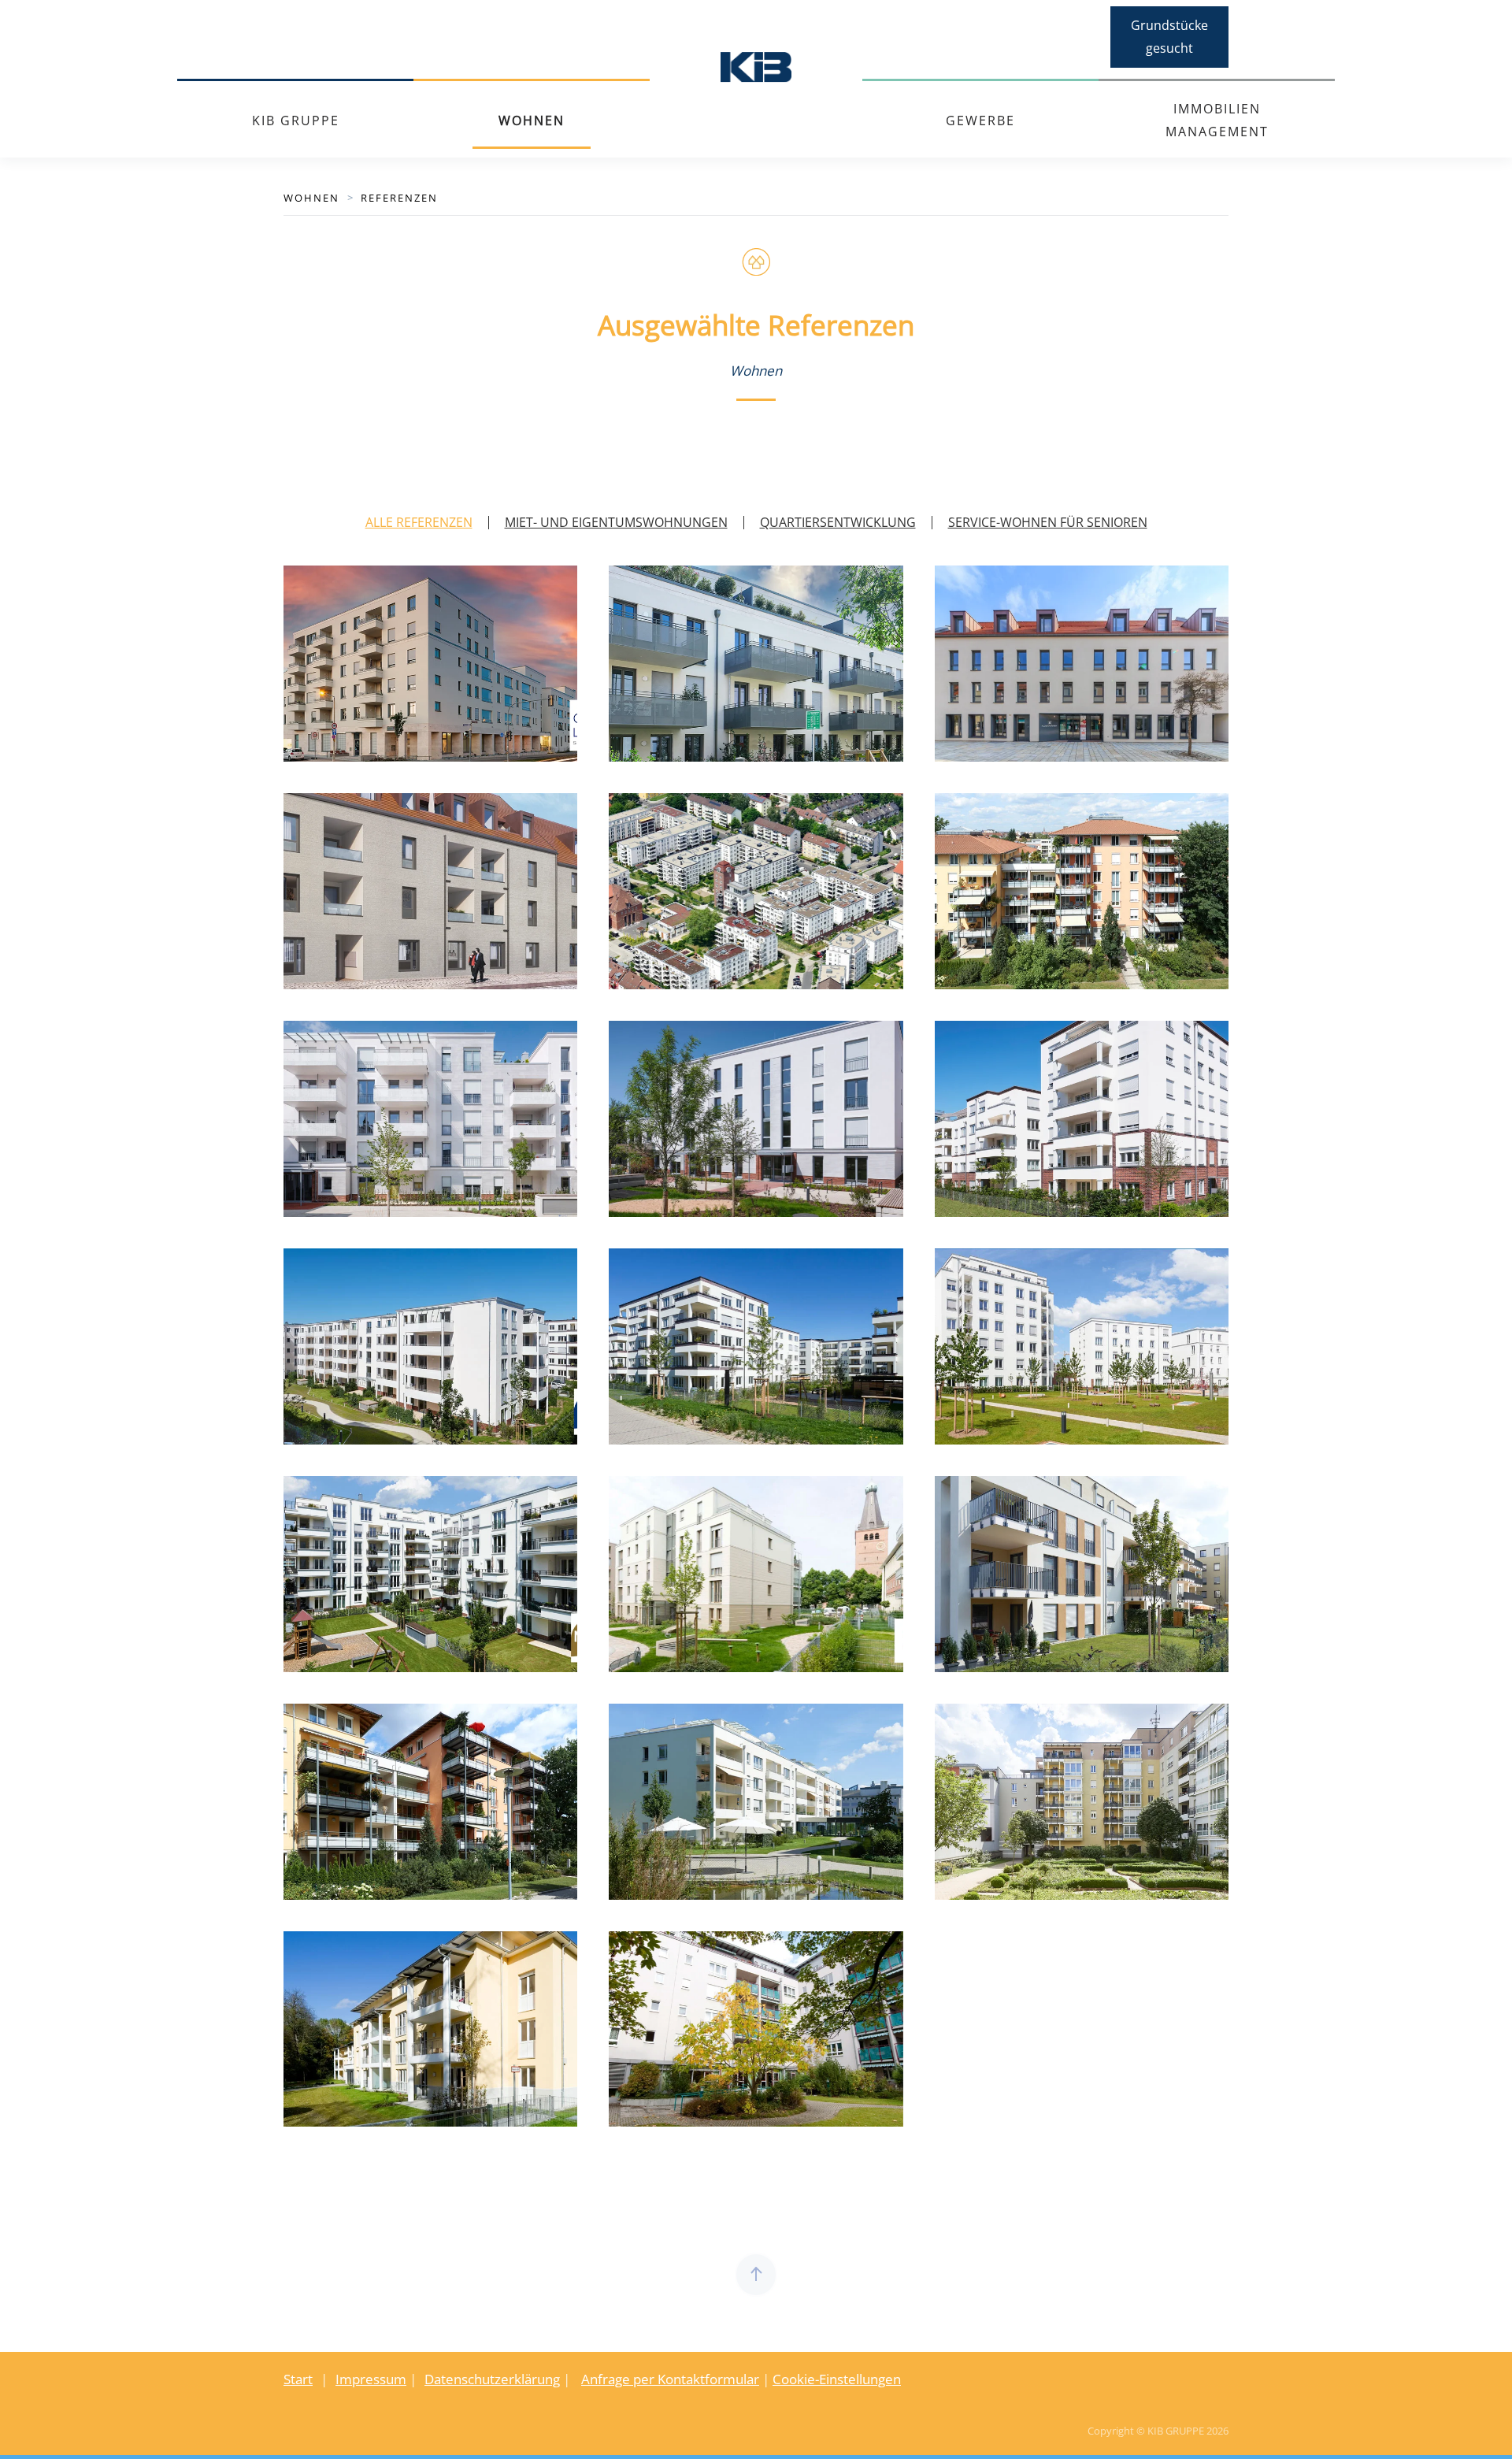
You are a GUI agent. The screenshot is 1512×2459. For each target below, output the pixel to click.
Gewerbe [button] (980, 121)
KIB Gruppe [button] (296, 121)
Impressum (371, 2379)
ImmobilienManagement (1217, 120)
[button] (756, 2275)
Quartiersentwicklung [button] (838, 522)
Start (298, 2379)
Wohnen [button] (532, 121)
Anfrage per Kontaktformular (670, 2379)
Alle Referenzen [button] (419, 522)
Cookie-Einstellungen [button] (837, 2379)
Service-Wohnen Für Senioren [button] (1048, 522)
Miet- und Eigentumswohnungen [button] (616, 522)
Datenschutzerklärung (492, 2379)
